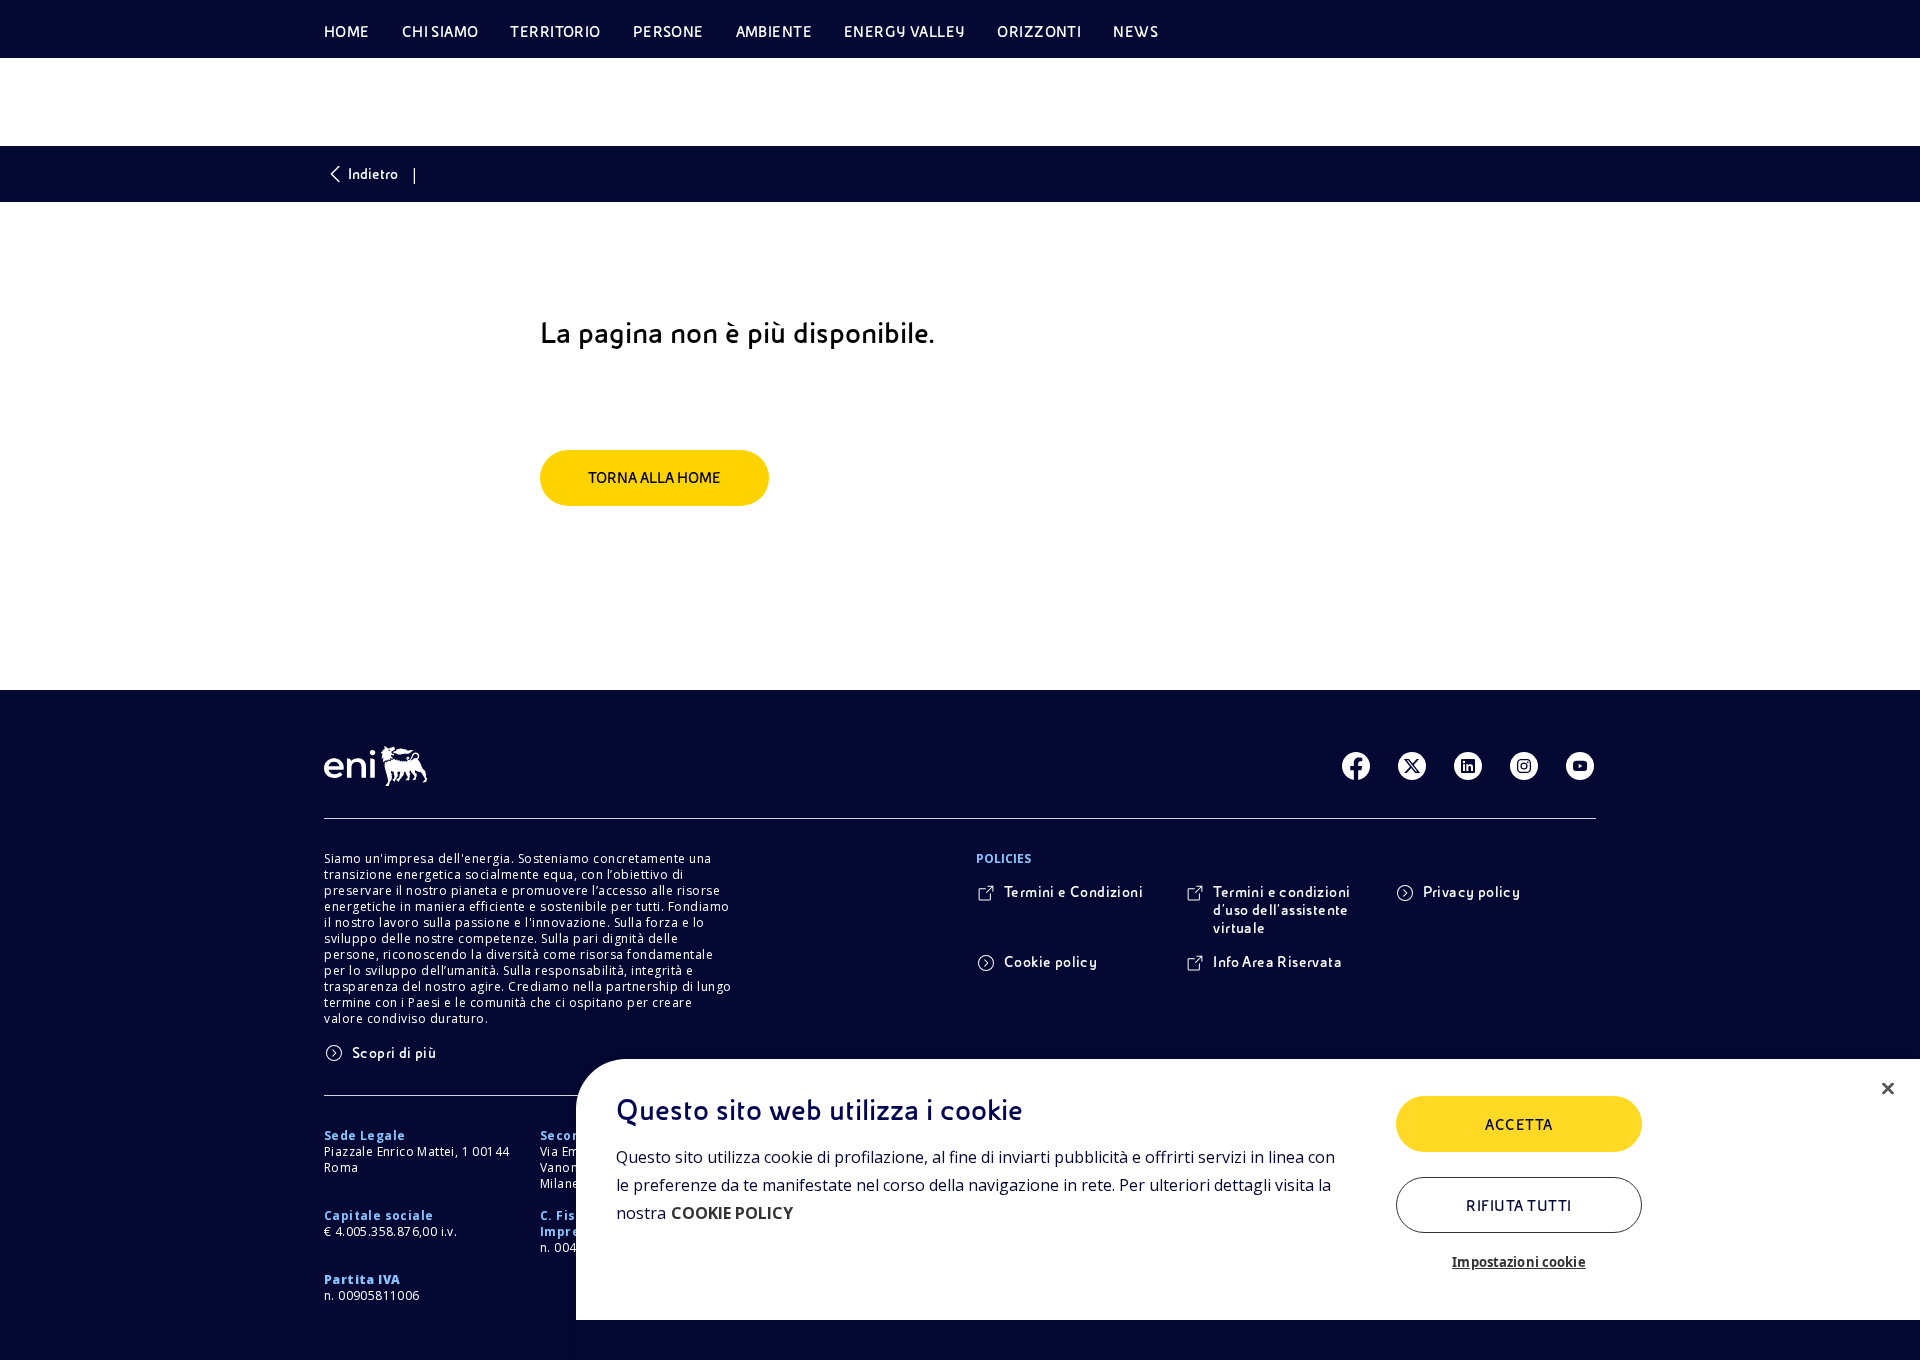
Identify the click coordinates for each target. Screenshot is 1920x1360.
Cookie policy (1050, 962)
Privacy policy (1472, 892)
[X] (1412, 766)
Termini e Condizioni (1073, 892)
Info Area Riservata (1277, 962)
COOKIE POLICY (732, 1213)
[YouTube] (1580, 766)
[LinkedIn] (1468, 766)
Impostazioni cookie (1518, 1262)
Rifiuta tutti (1518, 1206)
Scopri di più (394, 1053)
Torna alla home (654, 478)
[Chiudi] (1888, 1089)
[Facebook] (1356, 766)
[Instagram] (1524, 766)
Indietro (373, 174)
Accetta (1518, 1125)
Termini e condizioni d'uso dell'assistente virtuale (1281, 910)
